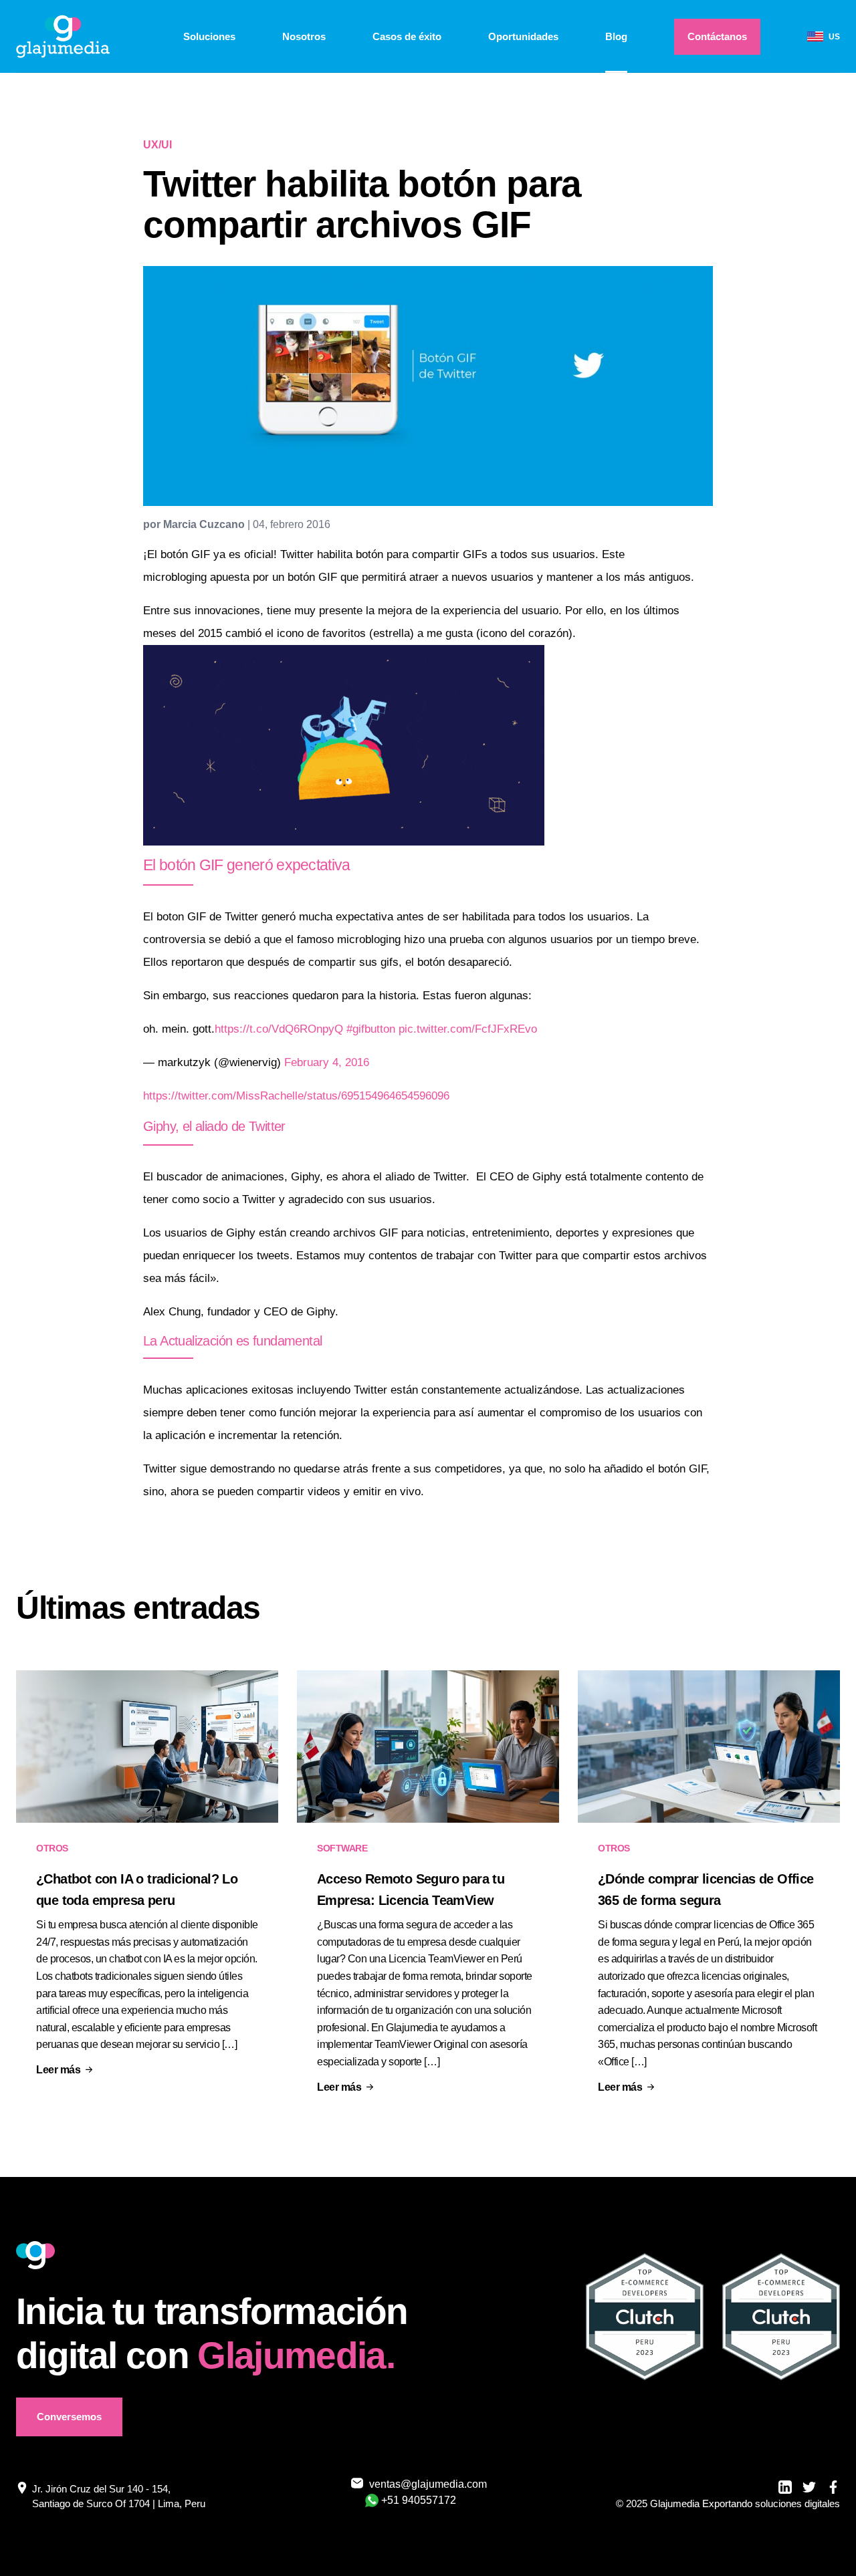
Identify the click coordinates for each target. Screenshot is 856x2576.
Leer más (58, 2070)
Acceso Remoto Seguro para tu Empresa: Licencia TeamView (411, 1890)
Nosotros (304, 36)
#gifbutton (371, 1029)
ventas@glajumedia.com (420, 2484)
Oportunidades (523, 36)
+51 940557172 (419, 2500)
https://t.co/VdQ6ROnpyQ (279, 1029)
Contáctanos (717, 36)
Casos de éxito (407, 36)
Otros (52, 1848)
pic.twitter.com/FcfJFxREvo (468, 1029)
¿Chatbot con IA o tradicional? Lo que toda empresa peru (137, 1890)
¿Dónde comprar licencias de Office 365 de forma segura (706, 1890)
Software (342, 1848)
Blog (616, 36)
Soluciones (209, 36)
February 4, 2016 (327, 1062)
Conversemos (69, 2417)
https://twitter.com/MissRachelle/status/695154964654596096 (296, 1096)
